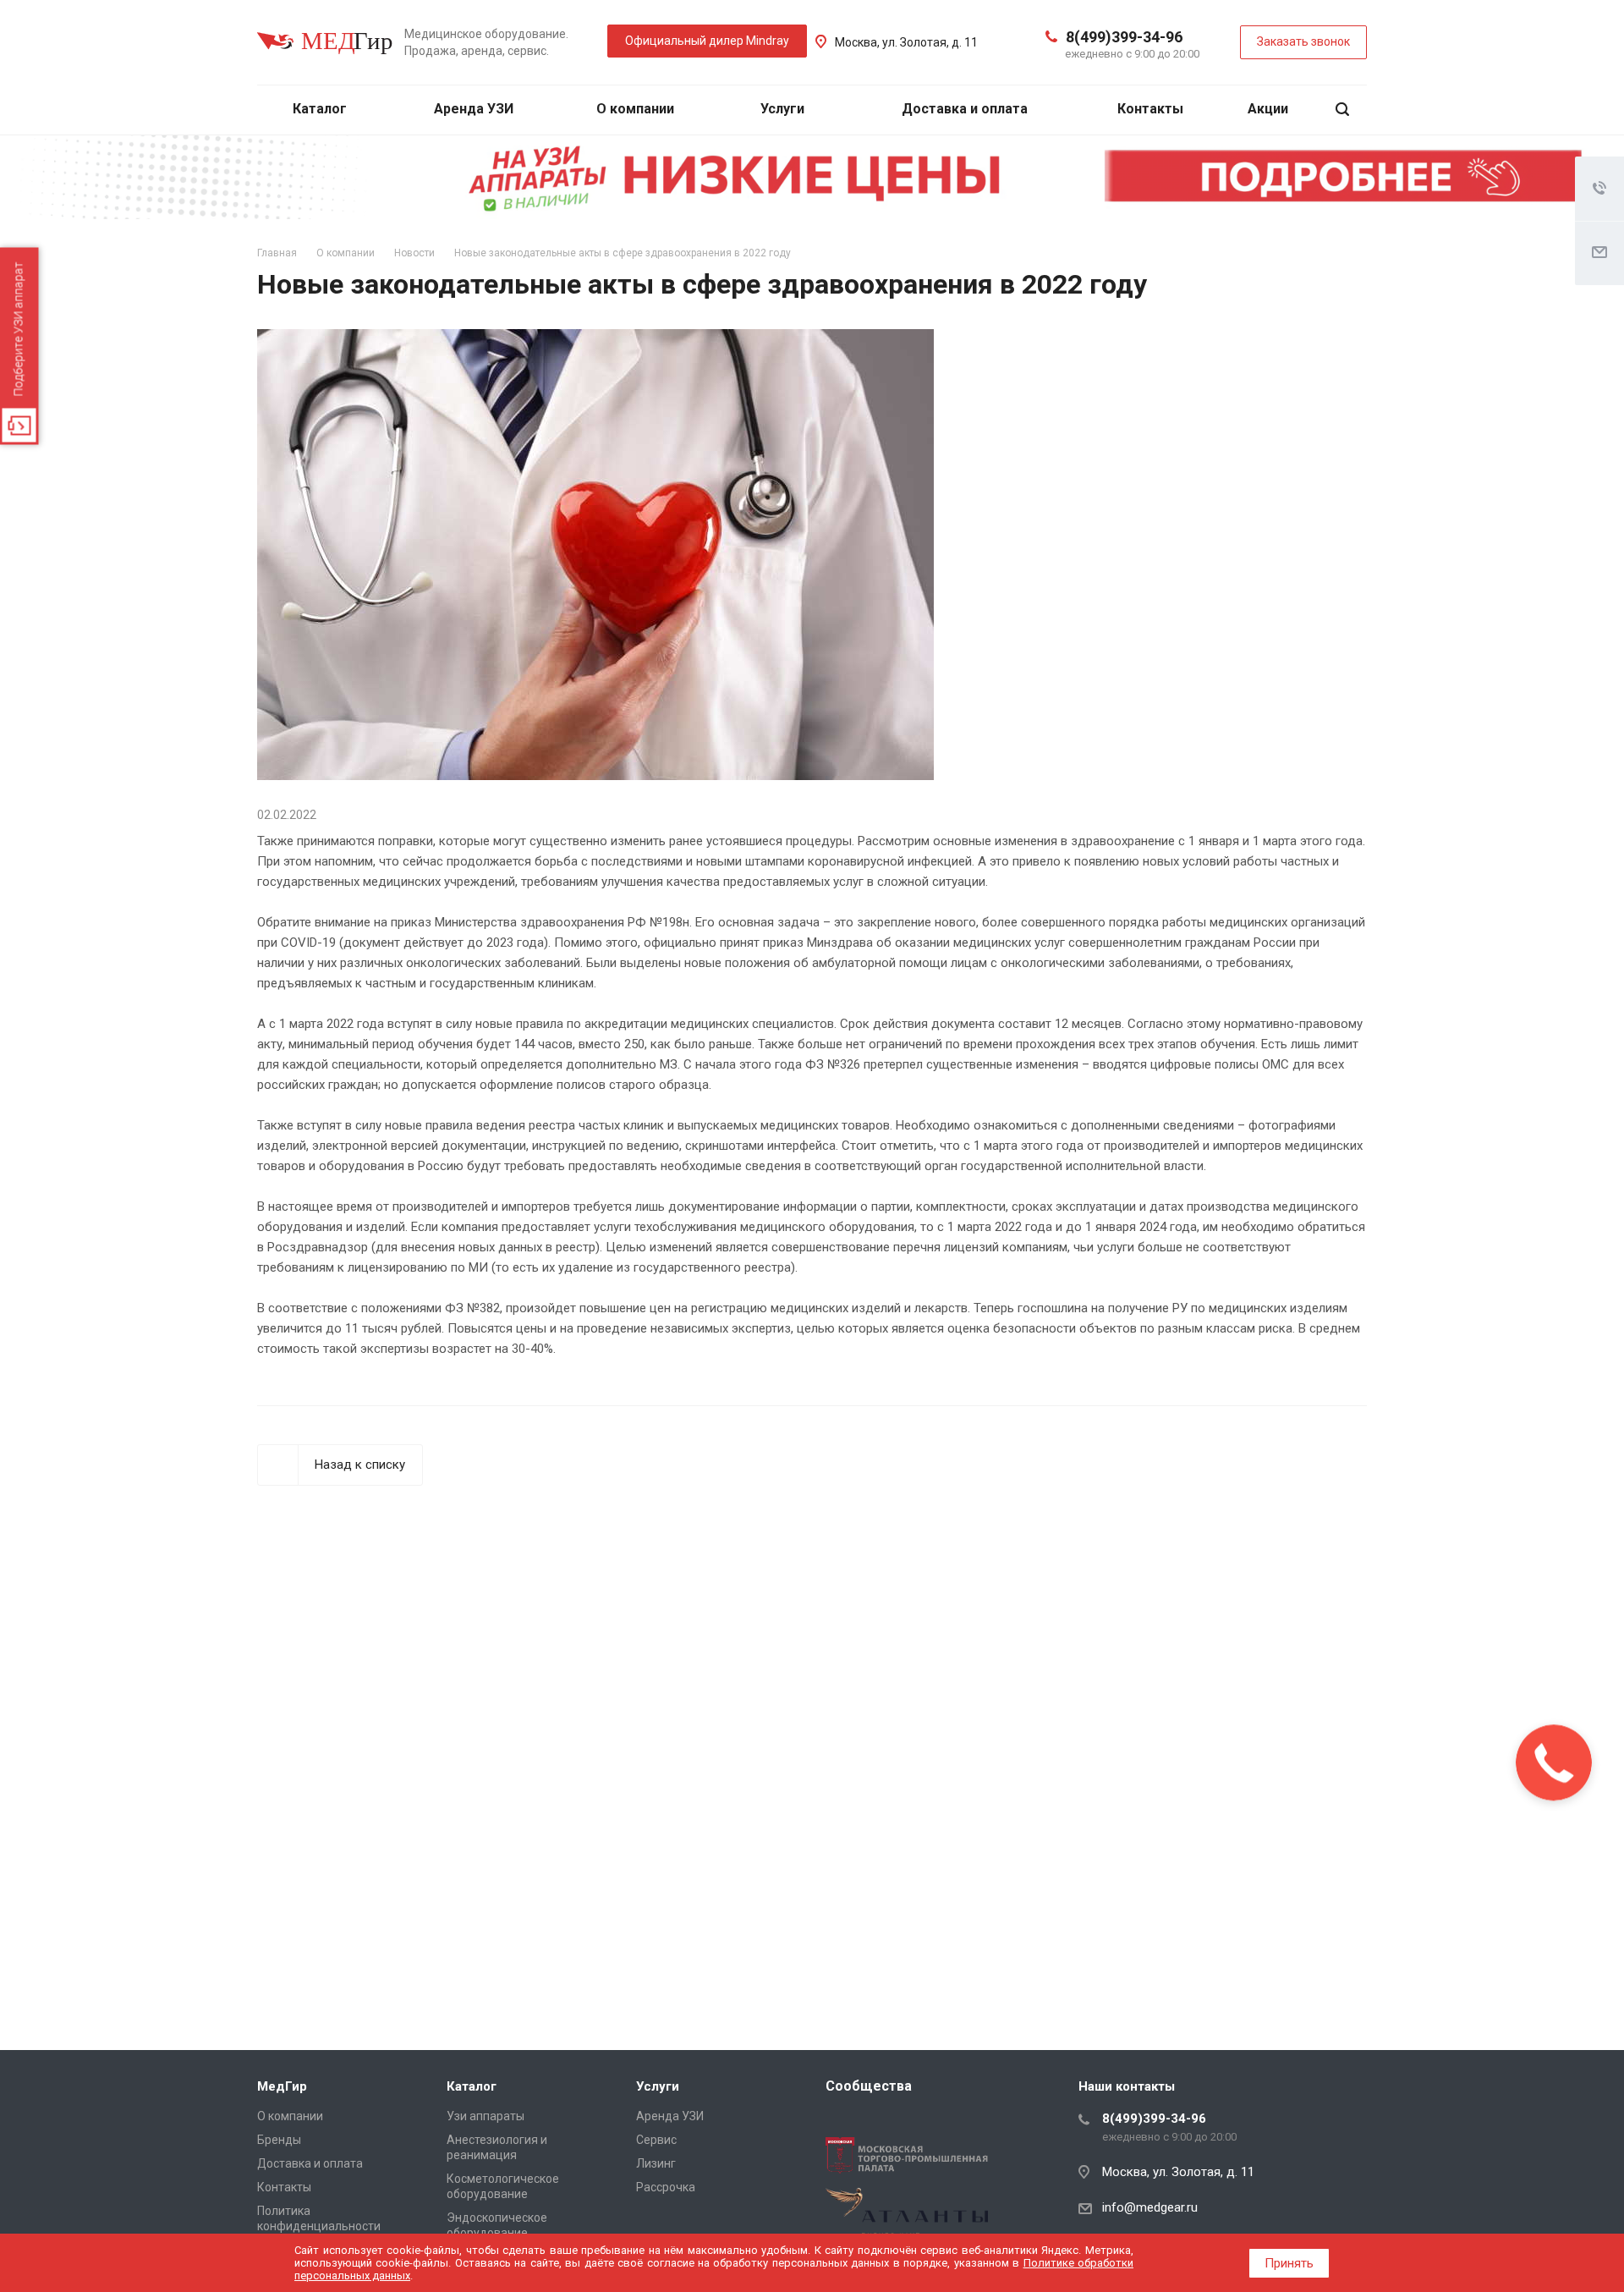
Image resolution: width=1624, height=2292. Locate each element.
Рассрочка (666, 2187)
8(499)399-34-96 (1124, 37)
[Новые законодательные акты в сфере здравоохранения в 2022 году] (595, 339)
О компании (637, 109)
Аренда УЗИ (474, 109)
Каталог (321, 109)
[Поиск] (1342, 110)
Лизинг (656, 2163)
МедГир (282, 2086)
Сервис (656, 2140)
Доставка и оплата (965, 109)
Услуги (784, 109)
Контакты (1150, 109)
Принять (1289, 2263)
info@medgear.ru (1150, 2207)
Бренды (279, 2140)
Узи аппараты (486, 2116)
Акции (1268, 109)
